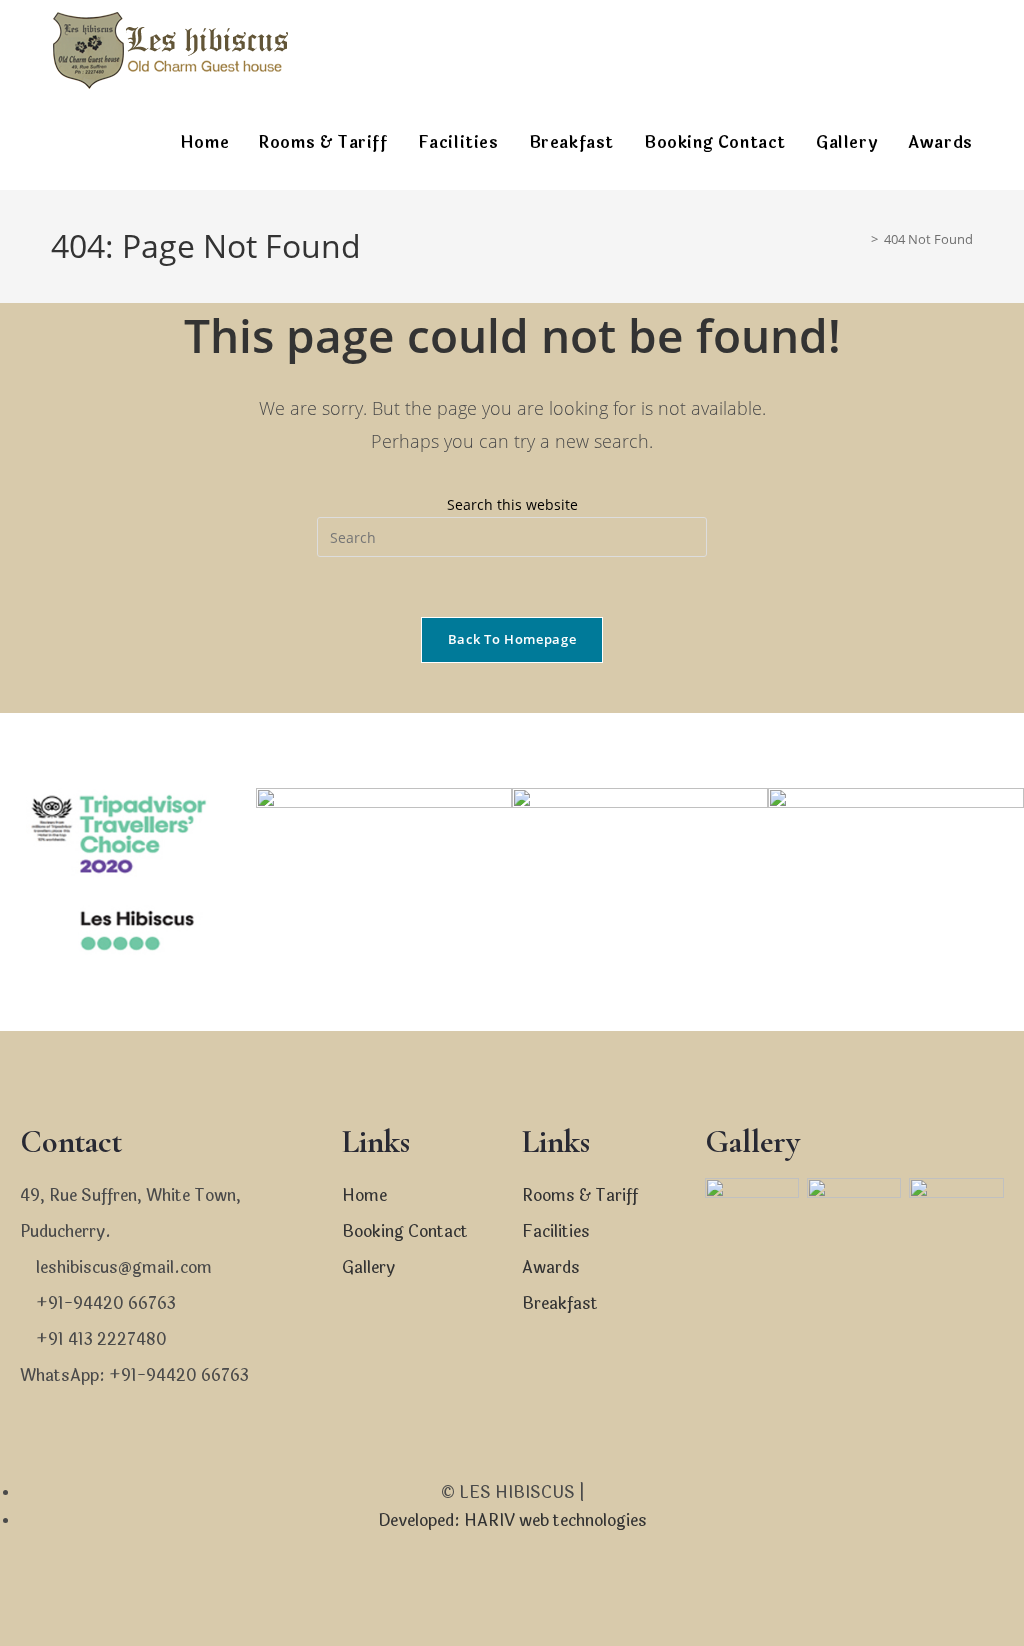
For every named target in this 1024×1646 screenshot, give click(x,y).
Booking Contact (405, 1231)
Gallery (368, 1267)
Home (364, 1195)
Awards (551, 1267)
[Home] (860, 239)
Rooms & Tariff (580, 1195)
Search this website (512, 504)
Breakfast (560, 1303)
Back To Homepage (512, 639)
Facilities (556, 1231)
